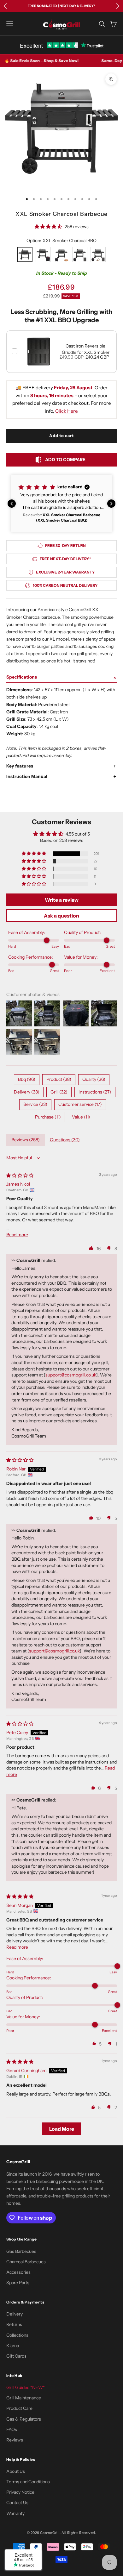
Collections (17, 2335)
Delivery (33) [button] (27, 1092)
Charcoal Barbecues (26, 2262)
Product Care (19, 2408)
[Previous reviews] (12, 504)
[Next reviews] (111, 504)
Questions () (65, 1140)
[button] (61, 503)
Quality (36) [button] (94, 1079)
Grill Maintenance (24, 2398)
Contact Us (17, 2503)
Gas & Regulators (24, 2419)
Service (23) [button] (35, 1104)
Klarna (13, 2346)
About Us (16, 2471)
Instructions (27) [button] (95, 1092)
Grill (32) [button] (59, 1092)
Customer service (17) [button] (80, 1104)
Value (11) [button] (81, 1117)
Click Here (66, 411)
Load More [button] (62, 2129)
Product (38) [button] (59, 1079)
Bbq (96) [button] (27, 1079)
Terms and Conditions (28, 2482)
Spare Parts (18, 2283)
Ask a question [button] (61, 916)
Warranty (15, 2513)
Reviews (15, 2440)
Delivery (15, 2314)
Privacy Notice (20, 2492)
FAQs (12, 2429)
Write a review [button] (62, 900)
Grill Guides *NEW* (26, 2387)
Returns (14, 2324)
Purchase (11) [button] (48, 1117)
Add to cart (61, 436)
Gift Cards (16, 2356)
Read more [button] (17, 1235)
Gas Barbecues (21, 2251)
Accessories (18, 2272)
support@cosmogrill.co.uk (71, 1375)
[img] (20, 1175)
